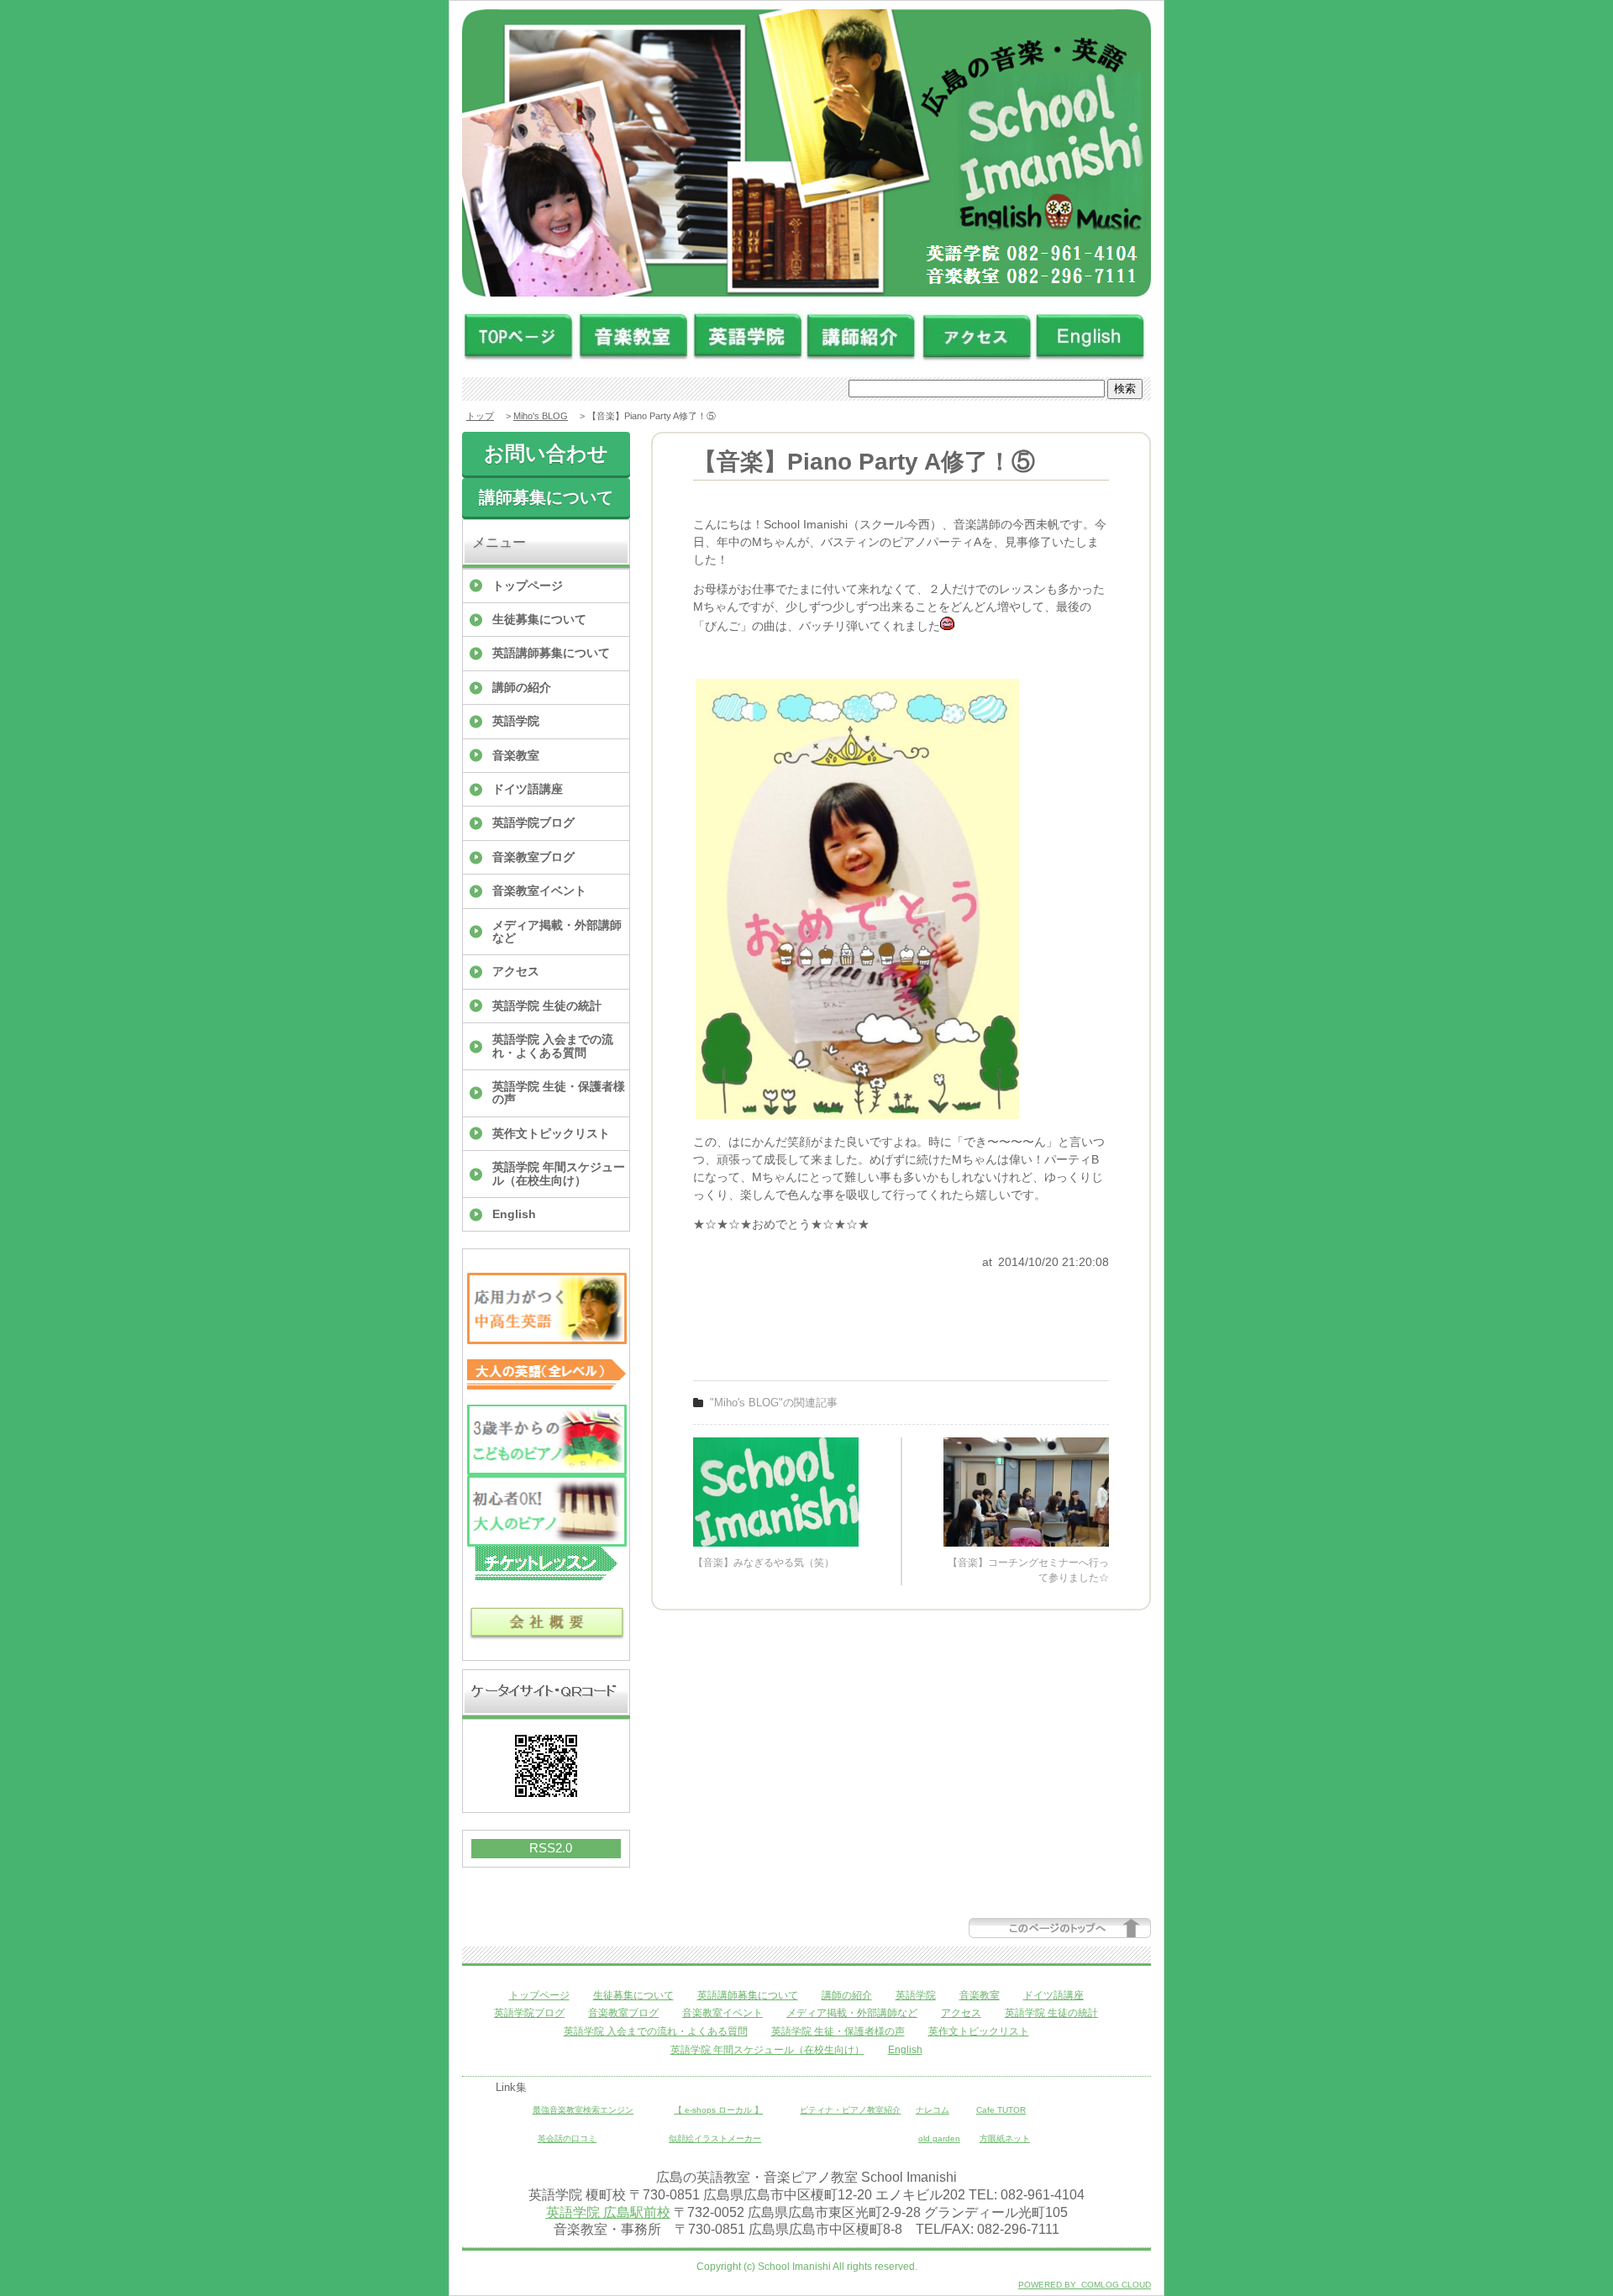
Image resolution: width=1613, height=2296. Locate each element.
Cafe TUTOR (1001, 2110)
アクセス (516, 971)
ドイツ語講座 (528, 789)
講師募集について (546, 497)
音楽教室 (516, 755)
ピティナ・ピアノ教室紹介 (850, 2110)
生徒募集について (539, 619)
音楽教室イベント (539, 891)
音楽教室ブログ (533, 857)
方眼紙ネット (1005, 2138)
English (514, 1214)
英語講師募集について (551, 653)
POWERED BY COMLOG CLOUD (1085, 2285)
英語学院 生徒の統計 (547, 1006)
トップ (480, 416)
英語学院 (516, 721)
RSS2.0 (551, 1848)
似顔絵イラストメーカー (715, 2138)
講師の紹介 (522, 687)
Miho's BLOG (541, 416)
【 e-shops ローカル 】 (718, 2110)
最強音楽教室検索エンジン (583, 2110)
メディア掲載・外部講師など (557, 931)
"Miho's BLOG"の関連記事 (774, 1403)
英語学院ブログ (533, 822)
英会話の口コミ (567, 2138)
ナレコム (933, 2110)
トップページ (528, 586)
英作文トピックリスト (551, 1133)
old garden (939, 2138)
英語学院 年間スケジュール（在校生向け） (559, 1173)
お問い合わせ (546, 453)
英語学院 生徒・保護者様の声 (559, 1093)
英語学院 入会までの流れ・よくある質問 (553, 1046)
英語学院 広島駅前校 (608, 2212)
